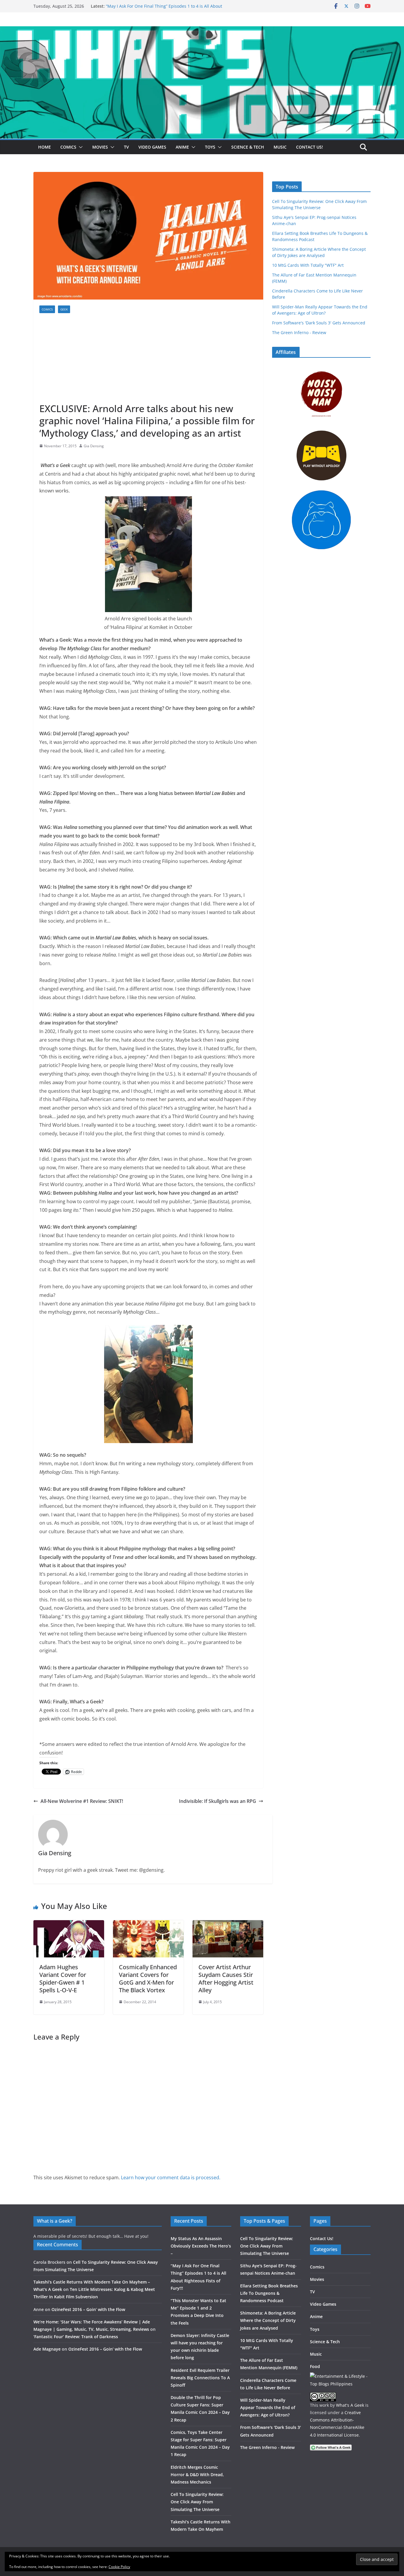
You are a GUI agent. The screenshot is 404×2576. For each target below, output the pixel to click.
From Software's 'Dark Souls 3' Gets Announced (319, 323)
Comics (68, 147)
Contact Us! (310, 147)
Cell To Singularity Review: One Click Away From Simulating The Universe (197, 2502)
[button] (80, 147)
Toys (210, 147)
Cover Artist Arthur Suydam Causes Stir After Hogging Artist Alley (226, 1979)
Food (315, 2366)
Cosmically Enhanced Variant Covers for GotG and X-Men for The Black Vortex (148, 1979)
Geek (64, 309)
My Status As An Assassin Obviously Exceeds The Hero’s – (201, 2246)
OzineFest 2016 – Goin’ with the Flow (88, 2309)
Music (280, 147)
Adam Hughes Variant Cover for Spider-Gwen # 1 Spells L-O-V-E (63, 1979)
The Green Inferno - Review (299, 332)
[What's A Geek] (202, 30)
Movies (100, 147)
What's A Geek (350, 2405)
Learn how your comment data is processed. (171, 2177)
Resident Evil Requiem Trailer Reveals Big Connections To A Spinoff (200, 2378)
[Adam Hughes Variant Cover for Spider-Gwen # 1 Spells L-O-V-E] (69, 1924)
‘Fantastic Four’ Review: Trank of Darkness (76, 2337)
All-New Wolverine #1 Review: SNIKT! (82, 1801)
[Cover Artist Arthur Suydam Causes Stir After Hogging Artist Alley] (228, 1924)
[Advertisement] (148, 358)
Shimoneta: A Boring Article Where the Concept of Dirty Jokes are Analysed (268, 2320)
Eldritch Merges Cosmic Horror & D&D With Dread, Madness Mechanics (197, 2475)
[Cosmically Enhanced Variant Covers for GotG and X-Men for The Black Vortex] (148, 1924)
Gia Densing (94, 446)
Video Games (152, 147)
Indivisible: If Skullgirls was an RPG (218, 1801)
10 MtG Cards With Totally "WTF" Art (308, 265)
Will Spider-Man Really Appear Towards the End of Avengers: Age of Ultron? (268, 2407)
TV (126, 147)
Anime (182, 147)
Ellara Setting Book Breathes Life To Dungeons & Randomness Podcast (269, 2293)
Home (45, 147)
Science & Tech (248, 147)
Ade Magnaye (47, 2349)
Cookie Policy (119, 2567)
